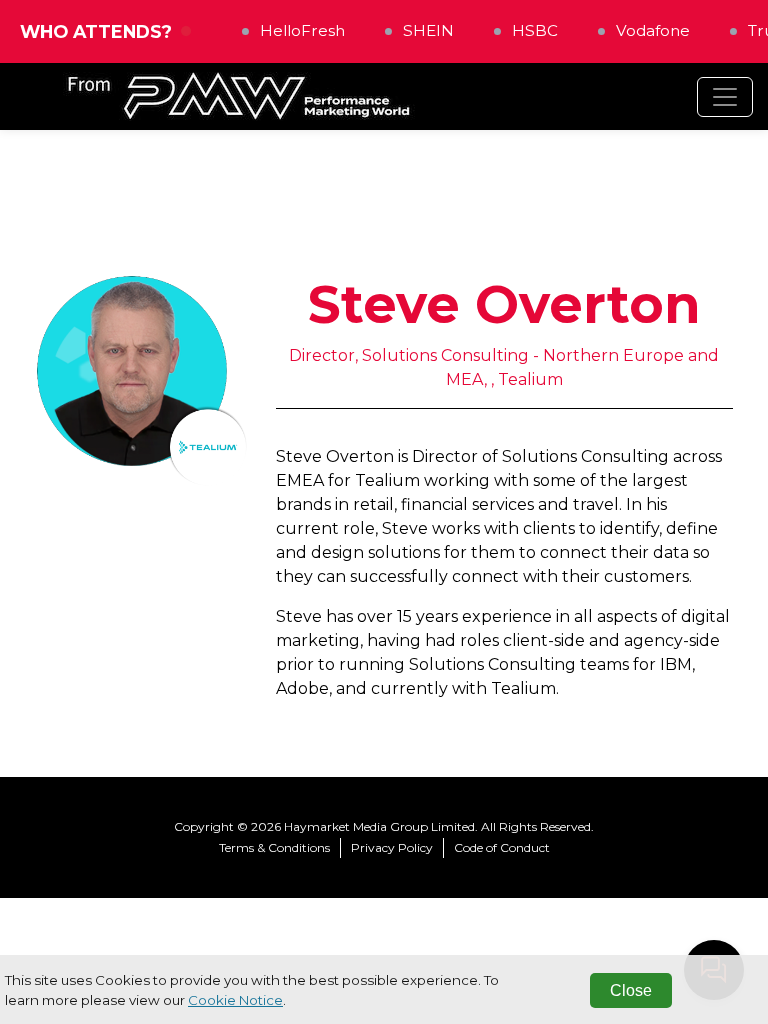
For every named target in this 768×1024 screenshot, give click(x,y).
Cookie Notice (235, 1000)
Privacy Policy (392, 847)
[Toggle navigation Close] (725, 97)
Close (631, 990)
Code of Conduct (502, 847)
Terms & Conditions (274, 847)
